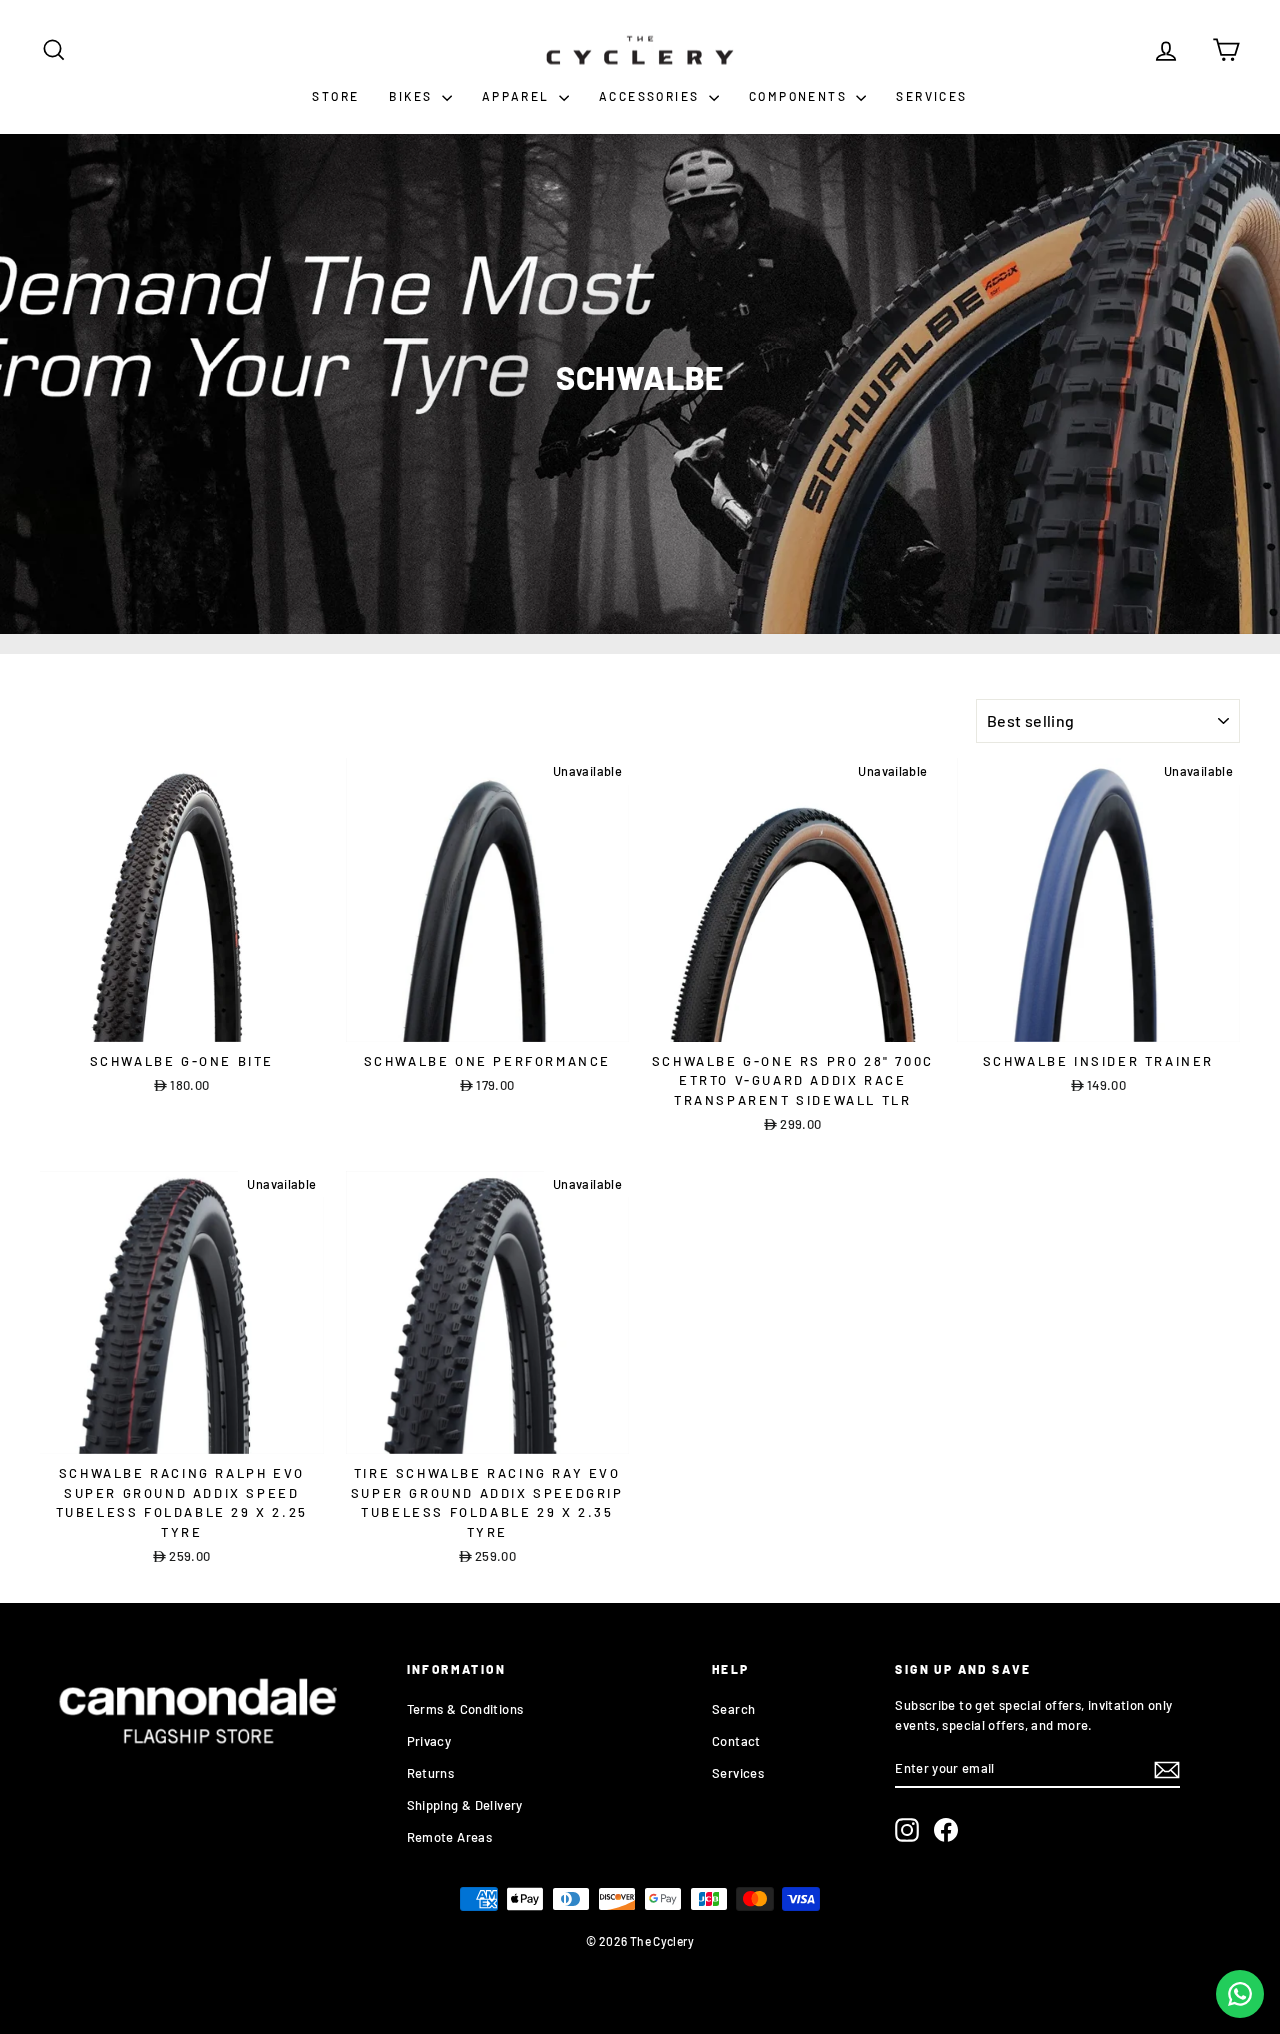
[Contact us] (1240, 1994)
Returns (431, 1773)
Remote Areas (450, 1837)
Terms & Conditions (465, 1709)
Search (733, 1709)
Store (335, 96)
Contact (736, 1741)
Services (931, 96)
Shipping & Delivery (465, 1805)
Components (800, 96)
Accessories (651, 96)
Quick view (182, 1021)
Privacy (429, 1741)
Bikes (412, 96)
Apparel (518, 96)
